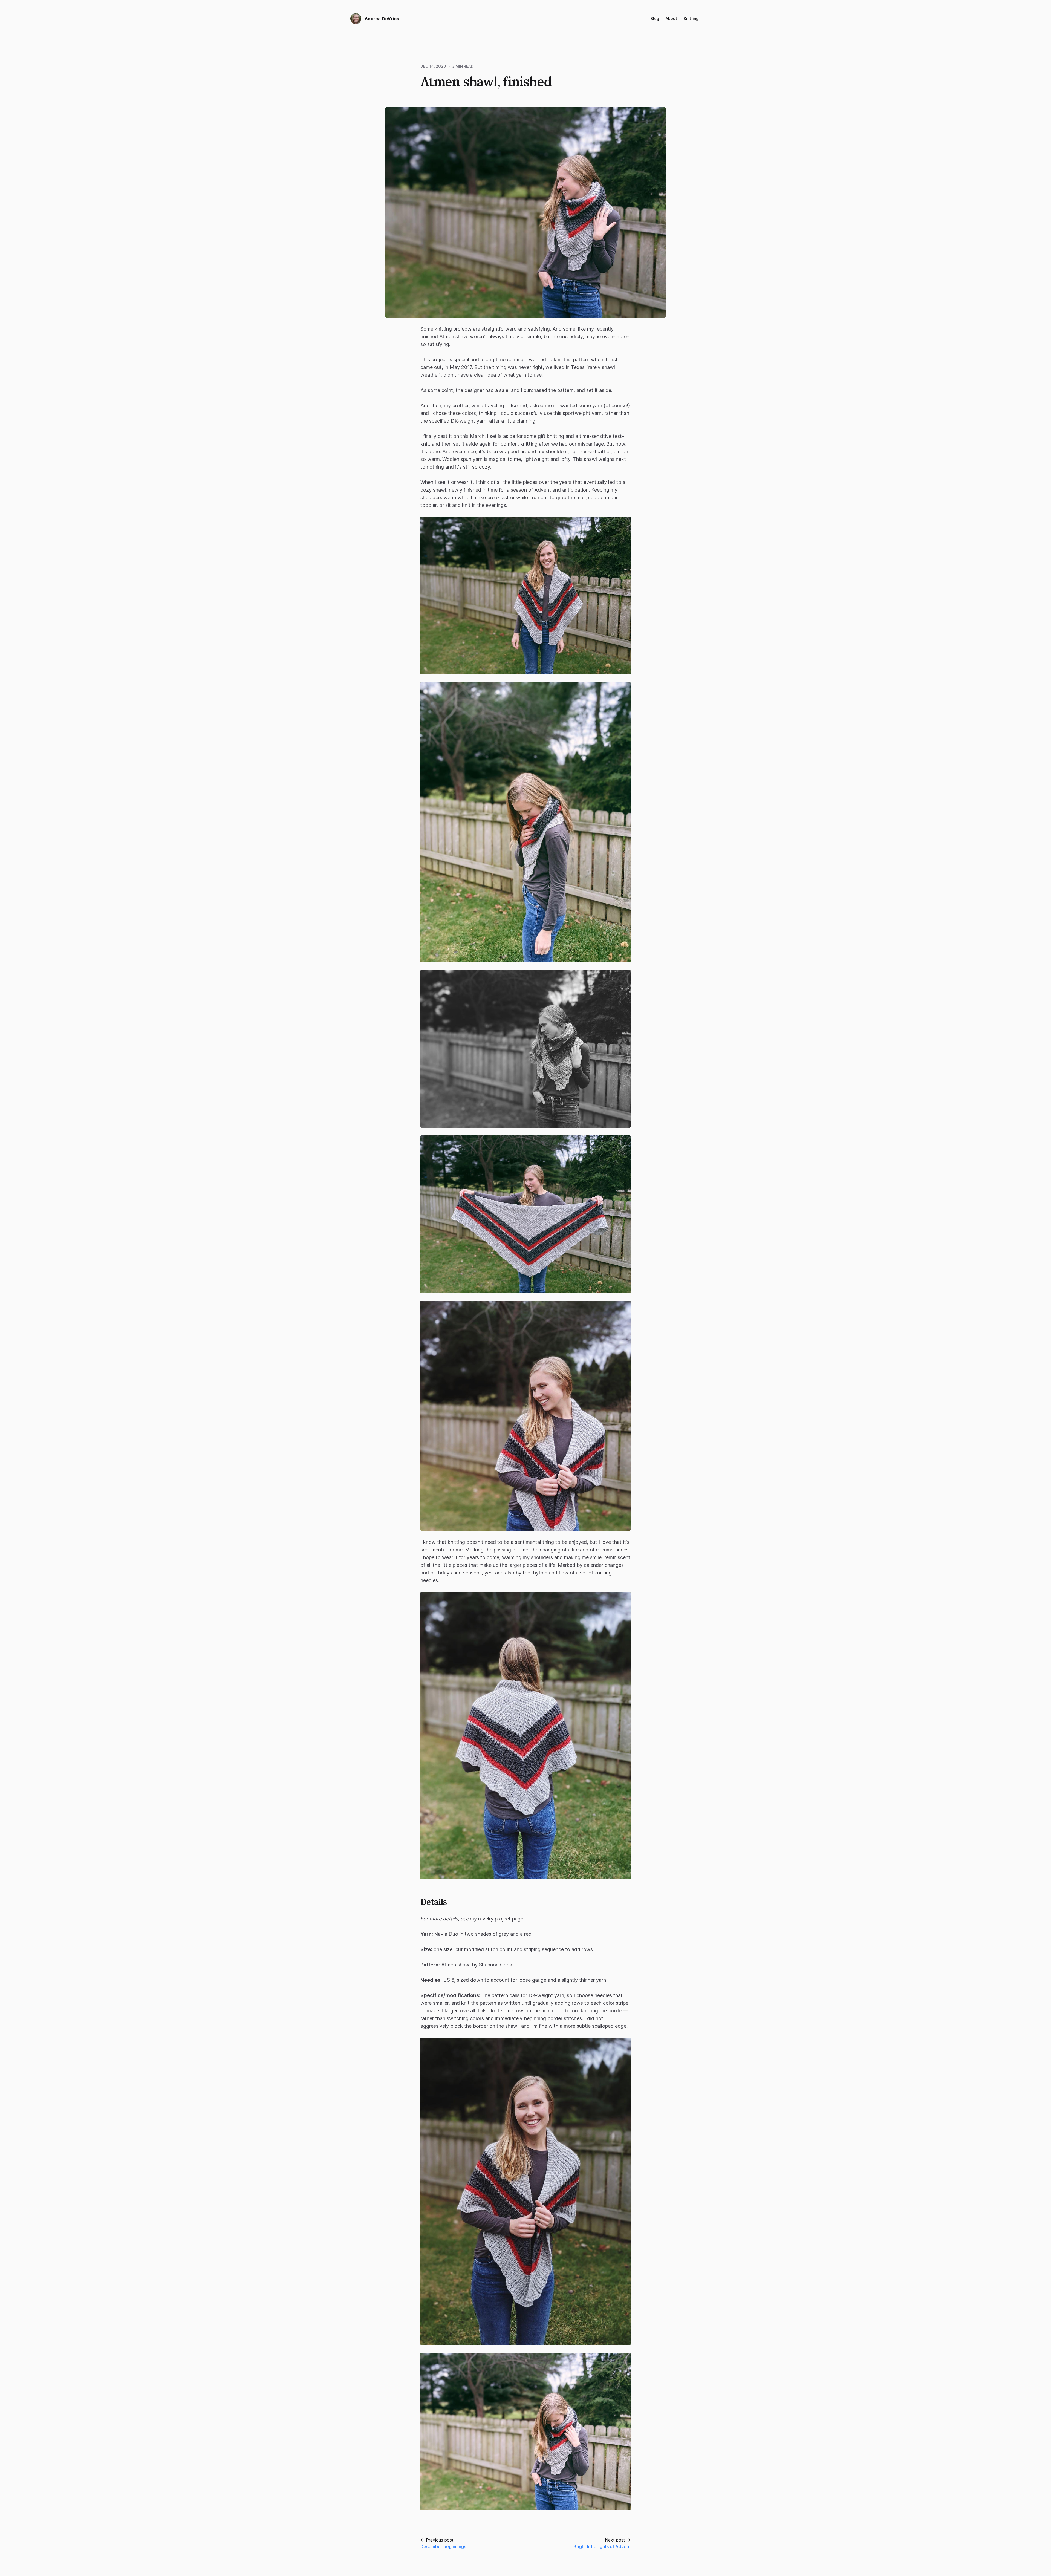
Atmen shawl (456, 1965)
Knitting (691, 18)
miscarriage (591, 444)
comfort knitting (519, 444)
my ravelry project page (497, 1919)
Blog (655, 18)
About (671, 18)
